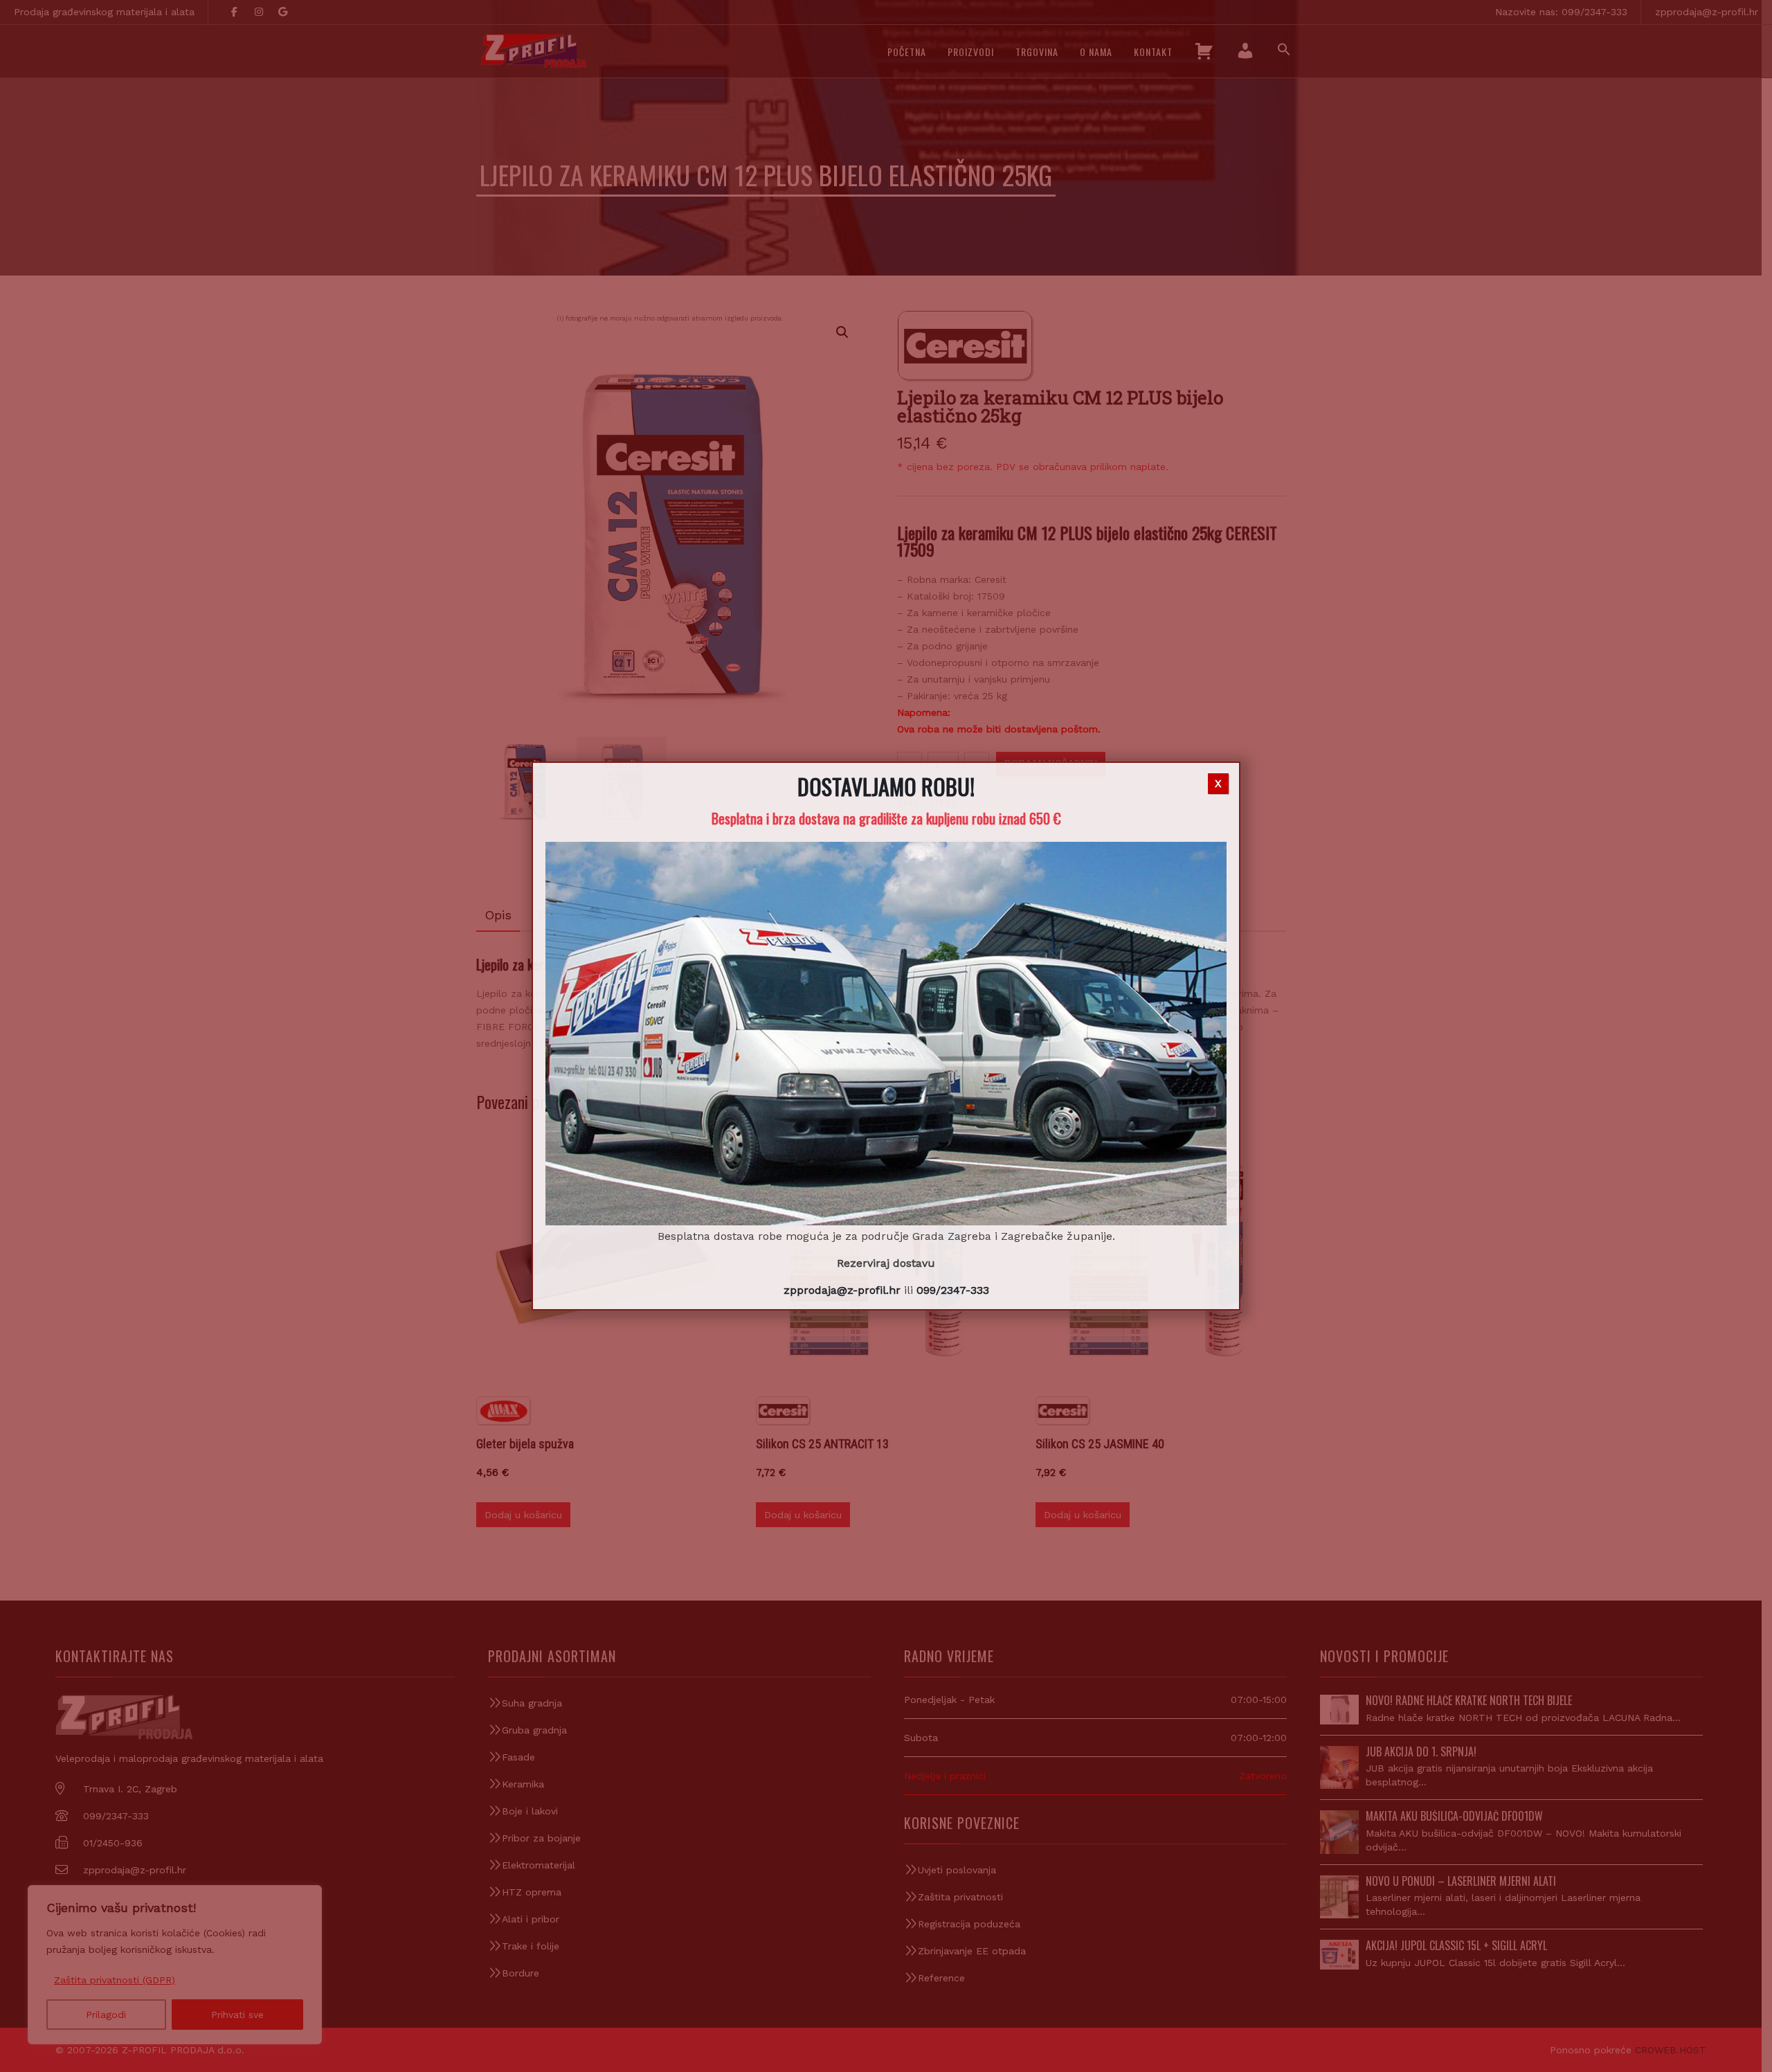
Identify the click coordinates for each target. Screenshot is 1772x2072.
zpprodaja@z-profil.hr (842, 1290)
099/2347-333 (953, 1290)
